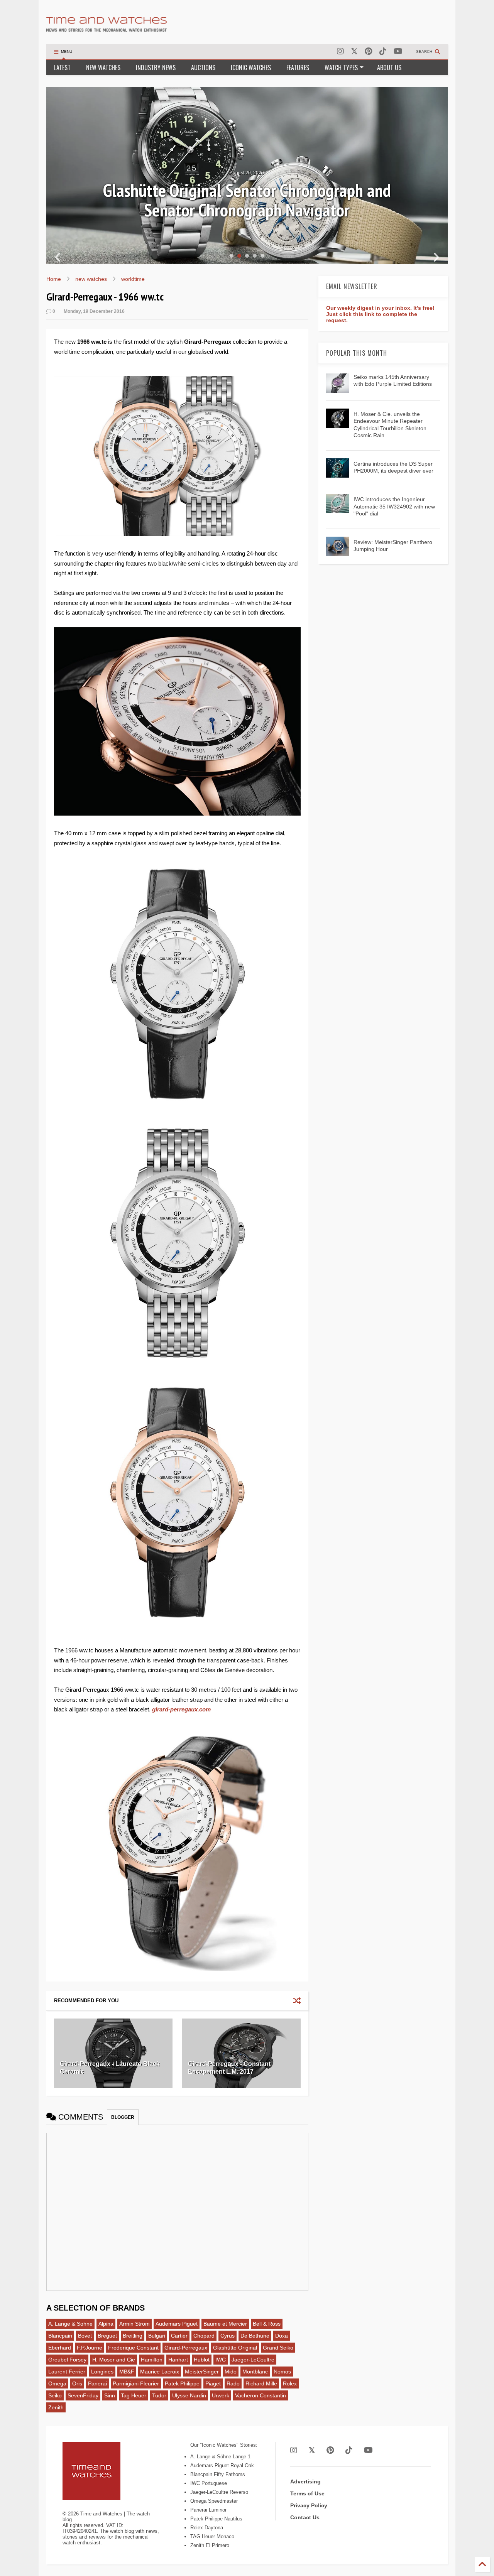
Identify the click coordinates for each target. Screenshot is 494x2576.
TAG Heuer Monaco (212, 2536)
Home (54, 279)
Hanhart (178, 2360)
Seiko (55, 2395)
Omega (57, 2383)
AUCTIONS (203, 68)
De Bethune (255, 2336)
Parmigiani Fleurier (136, 2383)
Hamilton (152, 2360)
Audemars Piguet (177, 2324)
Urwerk (221, 2395)
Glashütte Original (235, 2348)
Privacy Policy (309, 2505)
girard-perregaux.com (181, 1709)
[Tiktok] (383, 52)
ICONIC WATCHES (251, 68)
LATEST (62, 68)
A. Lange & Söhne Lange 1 (220, 2457)
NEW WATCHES (103, 68)
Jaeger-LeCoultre (253, 2360)
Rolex (290, 2383)
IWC (221, 2360)
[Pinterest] (368, 52)
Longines (102, 2372)
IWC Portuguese (209, 2483)
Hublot (202, 2360)
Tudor (159, 2395)
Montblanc (255, 2372)
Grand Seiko (278, 2348)
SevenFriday (83, 2395)
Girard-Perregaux (186, 2348)
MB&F (127, 2372)
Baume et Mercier (225, 2324)
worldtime (133, 279)
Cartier (179, 2336)
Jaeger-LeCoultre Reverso (219, 2492)
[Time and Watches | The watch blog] (107, 28)
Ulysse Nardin (189, 2395)
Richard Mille (261, 2383)
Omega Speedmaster (214, 2501)
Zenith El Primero (210, 2545)
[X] (354, 52)
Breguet (107, 2336)
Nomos (282, 2372)
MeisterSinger (202, 2372)
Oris (77, 2383)
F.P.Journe (90, 2348)
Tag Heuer (134, 2395)
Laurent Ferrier (67, 2372)
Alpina (106, 2324)
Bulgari (157, 2336)
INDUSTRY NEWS (156, 68)
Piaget (213, 2383)
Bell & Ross (267, 2324)
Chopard (204, 2336)
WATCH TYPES (341, 68)
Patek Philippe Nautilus (216, 2519)
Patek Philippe (182, 2383)
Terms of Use (307, 2493)
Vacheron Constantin (261, 2395)
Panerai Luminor (208, 2510)
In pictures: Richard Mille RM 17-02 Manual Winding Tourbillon (247, 200)
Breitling (133, 2336)
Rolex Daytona (207, 2528)
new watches (91, 279)
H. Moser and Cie (114, 2360)
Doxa (282, 2336)
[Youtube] (398, 52)
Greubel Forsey (67, 2360)
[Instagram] (340, 52)
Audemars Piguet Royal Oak (222, 2465)
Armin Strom (134, 2324)
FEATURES (298, 68)
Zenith (56, 2407)
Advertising (305, 2481)
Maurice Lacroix (160, 2372)
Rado (233, 2383)
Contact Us (305, 2517)
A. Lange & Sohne (70, 2324)
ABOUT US (389, 68)
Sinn (110, 2395)
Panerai (97, 2383)
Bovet (85, 2336)
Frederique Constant (133, 2348)
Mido (231, 2372)
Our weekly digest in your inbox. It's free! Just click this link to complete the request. (380, 314)
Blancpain (60, 2336)
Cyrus (228, 2336)
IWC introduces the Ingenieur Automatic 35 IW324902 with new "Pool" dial (394, 506)
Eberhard (60, 2348)
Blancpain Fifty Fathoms (218, 2474)
